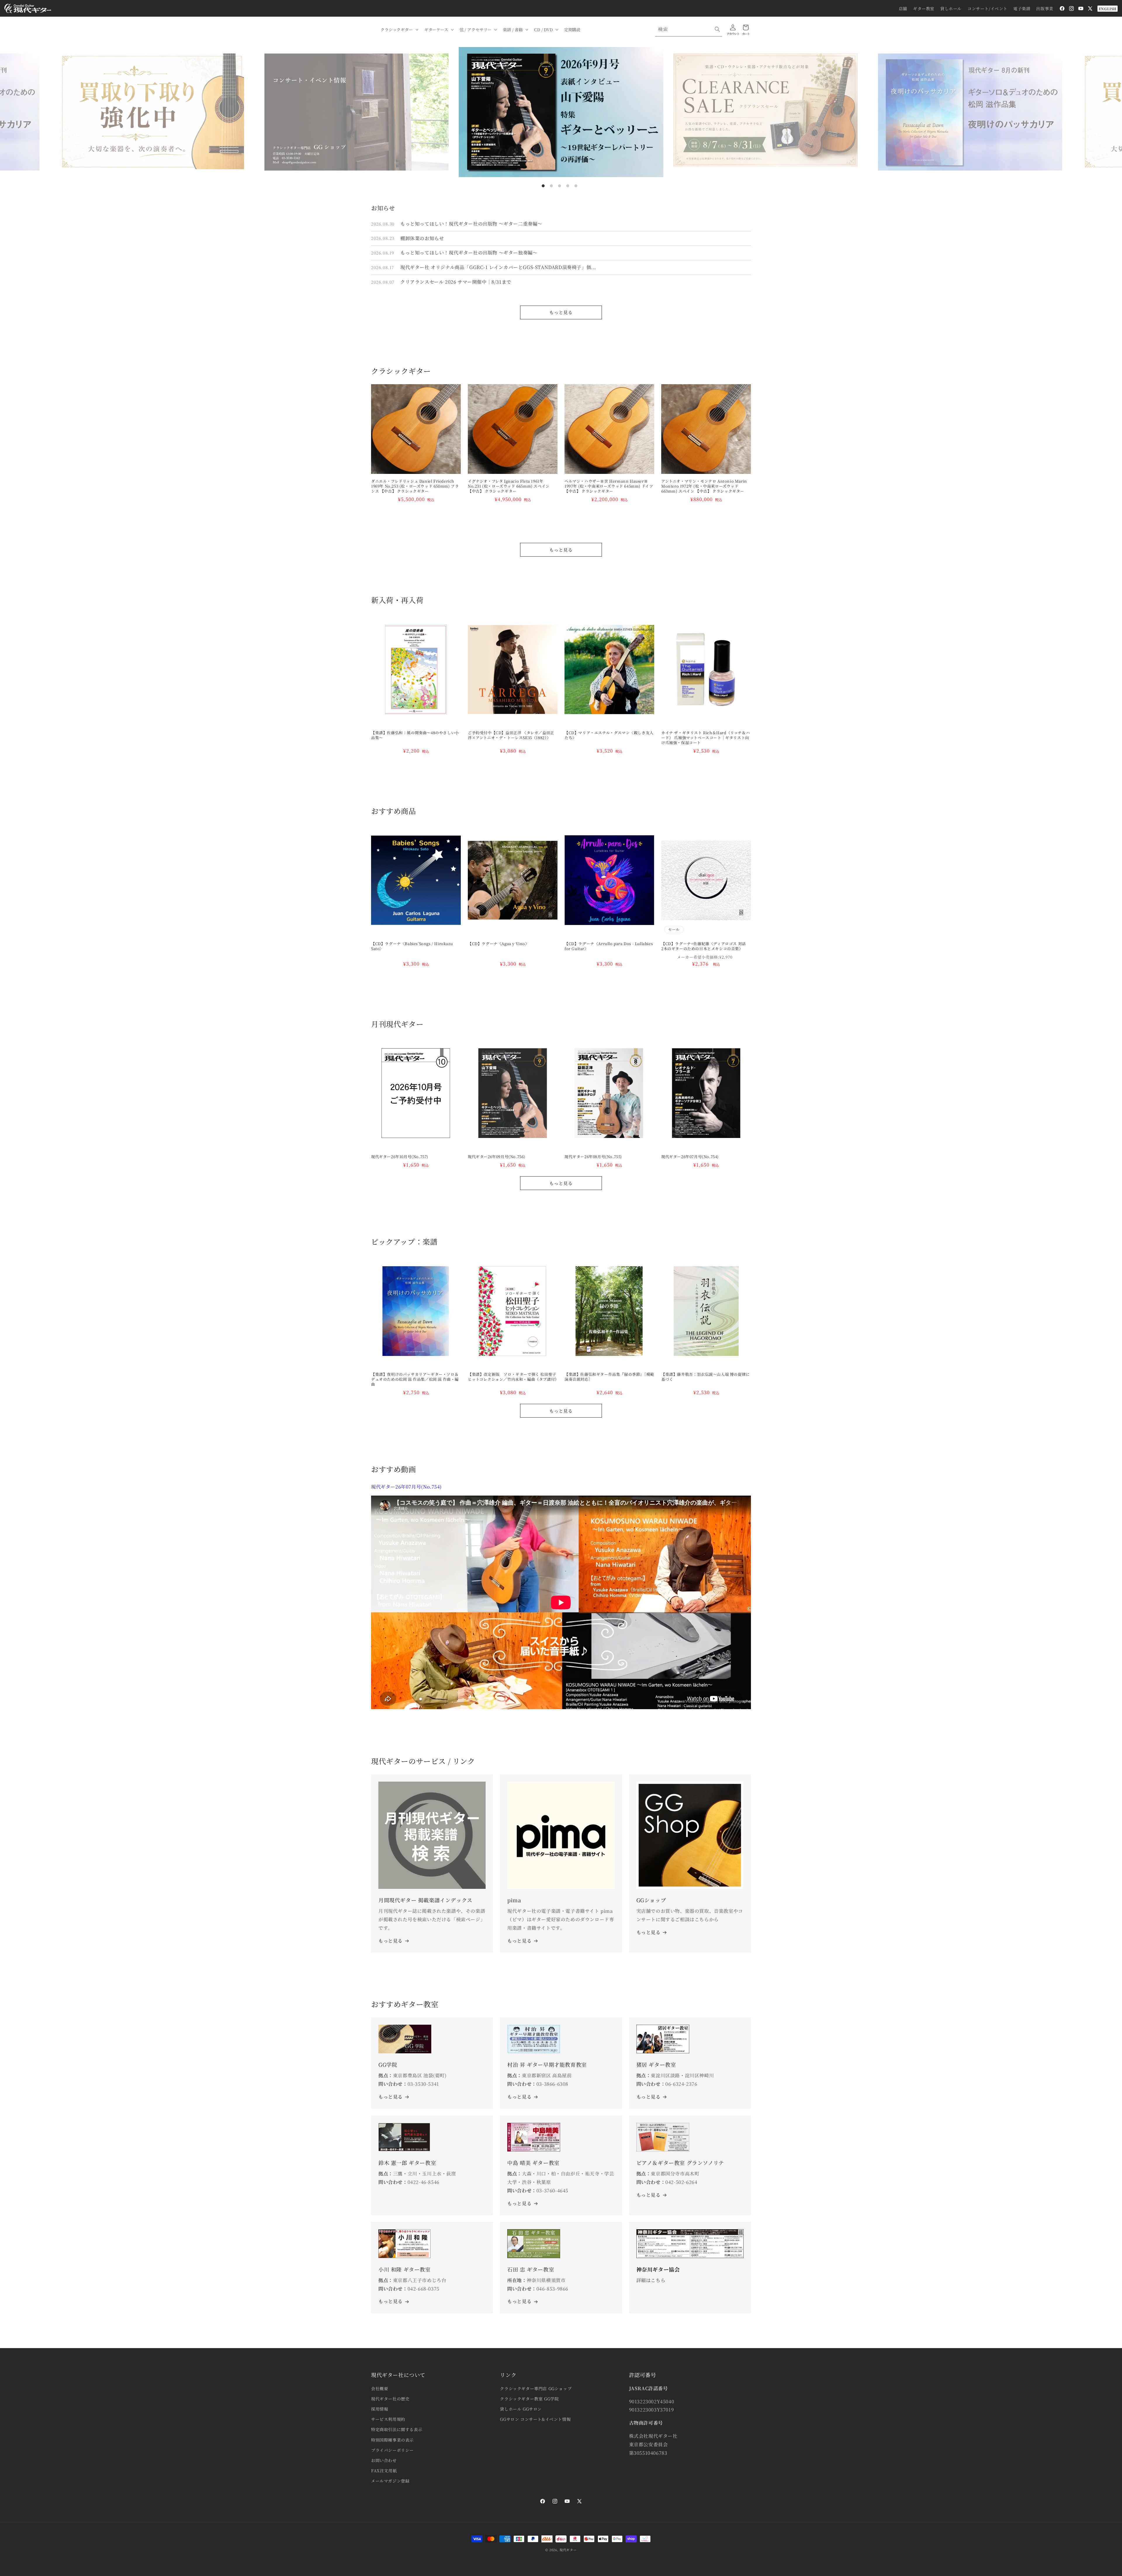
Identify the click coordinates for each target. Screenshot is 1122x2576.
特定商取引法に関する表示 (397, 2429)
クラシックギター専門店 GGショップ (536, 2388)
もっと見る (561, 312)
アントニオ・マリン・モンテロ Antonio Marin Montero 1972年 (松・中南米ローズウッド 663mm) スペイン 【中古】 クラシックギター (704, 486)
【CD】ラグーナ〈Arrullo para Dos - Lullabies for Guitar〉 (609, 946)
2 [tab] (551, 186)
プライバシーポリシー (392, 2450)
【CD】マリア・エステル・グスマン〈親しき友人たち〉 (609, 735)
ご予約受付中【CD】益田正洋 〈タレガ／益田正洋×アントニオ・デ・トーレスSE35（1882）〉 (511, 735)
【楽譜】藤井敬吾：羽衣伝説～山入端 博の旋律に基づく (705, 1377)
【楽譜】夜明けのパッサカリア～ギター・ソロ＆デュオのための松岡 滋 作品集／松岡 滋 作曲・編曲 (415, 1379)
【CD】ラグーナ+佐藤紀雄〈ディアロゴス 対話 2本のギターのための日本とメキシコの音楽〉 (705, 946)
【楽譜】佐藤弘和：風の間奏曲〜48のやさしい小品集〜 (415, 735)
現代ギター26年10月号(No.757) (400, 1157)
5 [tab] (576, 186)
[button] (399, 30)
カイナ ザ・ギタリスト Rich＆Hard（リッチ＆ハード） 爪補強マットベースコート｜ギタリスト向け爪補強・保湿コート (705, 738)
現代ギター (568, 2550)
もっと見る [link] (519, 1941)
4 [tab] (568, 186)
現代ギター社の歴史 (390, 2399)
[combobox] (689, 29)
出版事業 (1045, 8)
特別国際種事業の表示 (392, 2440)
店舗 (903, 8)
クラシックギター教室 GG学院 (529, 2399)
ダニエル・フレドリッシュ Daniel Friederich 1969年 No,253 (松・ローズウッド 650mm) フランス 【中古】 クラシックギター (415, 486)
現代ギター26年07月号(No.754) (690, 1157)
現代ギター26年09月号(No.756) (497, 1157)
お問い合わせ (384, 2460)
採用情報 (380, 2409)
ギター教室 (924, 8)
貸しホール (951, 8)
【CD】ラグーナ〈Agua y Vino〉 (498, 944)
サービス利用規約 (388, 2419)
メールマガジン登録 (390, 2481)
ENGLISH (1108, 9)
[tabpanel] (561, 112)
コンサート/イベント (987, 8)
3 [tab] (560, 186)
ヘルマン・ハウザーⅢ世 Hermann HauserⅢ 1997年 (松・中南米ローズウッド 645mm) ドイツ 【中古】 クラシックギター (609, 486)
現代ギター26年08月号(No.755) (593, 1157)
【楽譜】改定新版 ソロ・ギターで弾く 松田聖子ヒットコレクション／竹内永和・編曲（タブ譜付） (513, 1377)
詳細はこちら (651, 2280)
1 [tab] (543, 186)
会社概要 (380, 2388)
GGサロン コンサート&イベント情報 (535, 2419)
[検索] (717, 29)
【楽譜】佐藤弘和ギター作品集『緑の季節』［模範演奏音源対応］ (609, 1377)
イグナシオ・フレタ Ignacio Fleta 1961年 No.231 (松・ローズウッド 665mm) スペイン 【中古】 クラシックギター (509, 486)
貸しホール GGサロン (521, 2409)
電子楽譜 (1022, 8)
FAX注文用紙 (384, 2471)
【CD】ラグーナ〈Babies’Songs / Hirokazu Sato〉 (412, 946)
